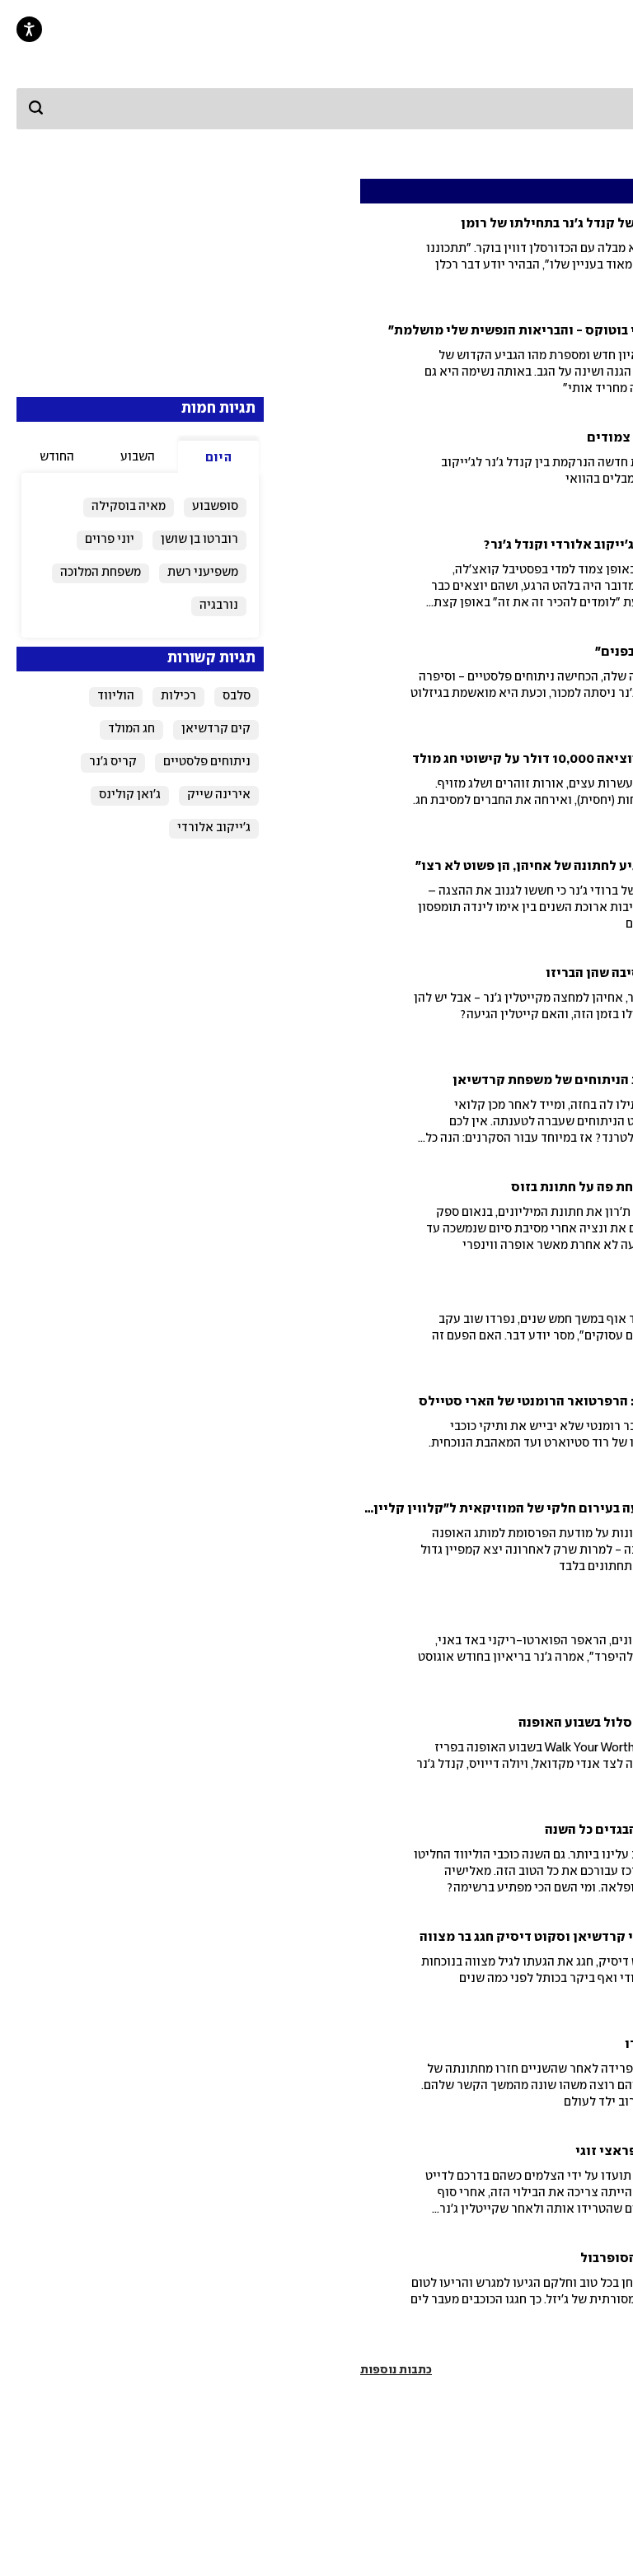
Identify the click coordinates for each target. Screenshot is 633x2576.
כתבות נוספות (396, 2370)
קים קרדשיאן (216, 729)
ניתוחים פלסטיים (207, 762)
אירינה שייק (219, 795)
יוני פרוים (110, 540)
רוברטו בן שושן (199, 540)
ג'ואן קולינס (130, 795)
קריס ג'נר (113, 762)
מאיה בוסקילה (129, 507)
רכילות (178, 696)
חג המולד (131, 729)
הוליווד (116, 696)
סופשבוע (215, 507)
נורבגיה (219, 605)
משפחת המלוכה (101, 573)
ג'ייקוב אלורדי (214, 828)
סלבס (237, 696)
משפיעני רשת (203, 573)
